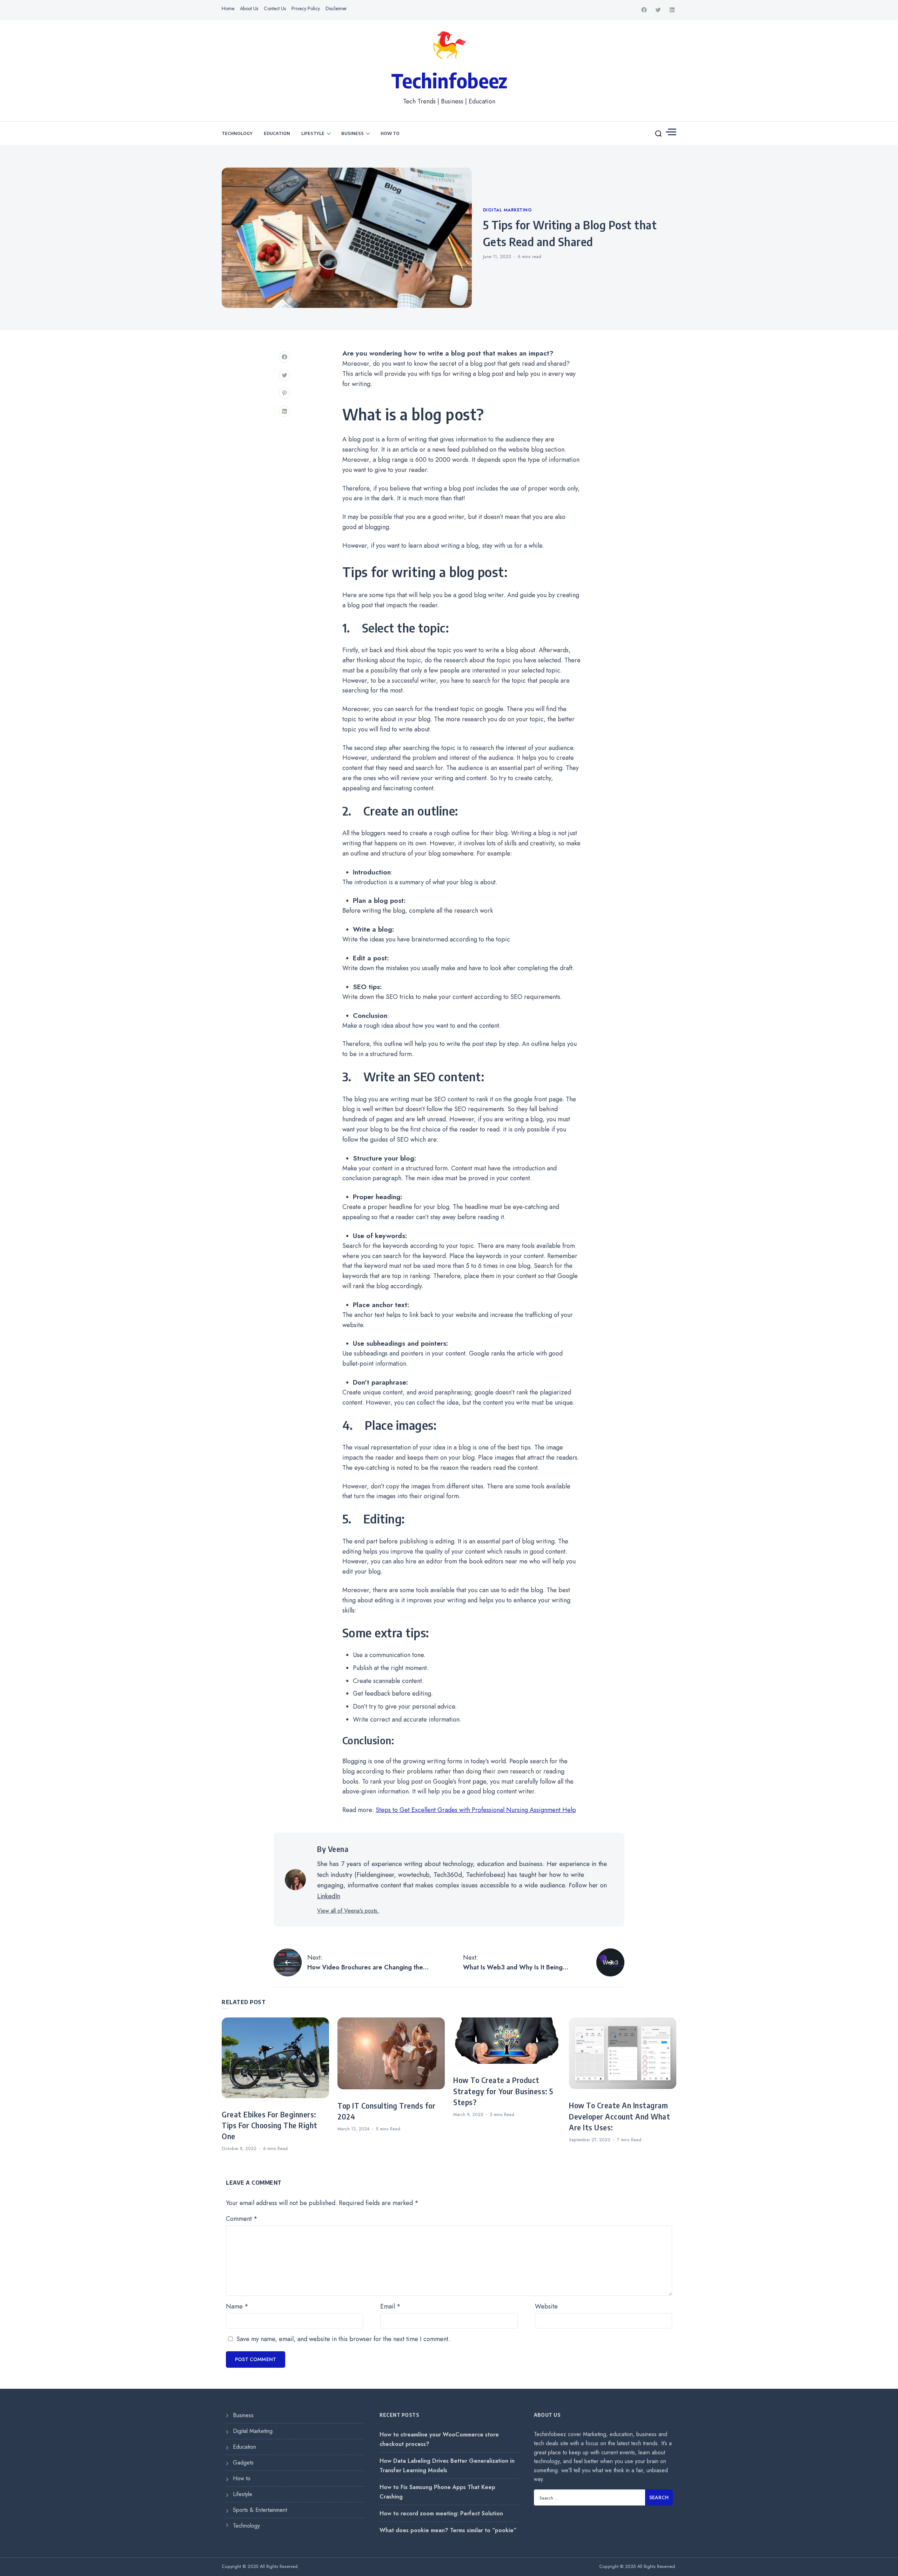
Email (390, 2306)
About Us (249, 8)
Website (546, 2306)
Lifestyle (313, 133)
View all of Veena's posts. (348, 1911)
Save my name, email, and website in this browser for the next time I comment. (343, 2339)
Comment (242, 2219)
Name (237, 2306)
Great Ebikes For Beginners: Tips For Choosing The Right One (270, 2125)
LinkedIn (329, 1896)
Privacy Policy (306, 8)
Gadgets (243, 2463)
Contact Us (275, 8)
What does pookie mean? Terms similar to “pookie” (448, 2530)
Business (353, 133)
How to (390, 133)
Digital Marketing (508, 210)
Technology (237, 133)
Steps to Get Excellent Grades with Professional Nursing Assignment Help (476, 1810)
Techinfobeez (449, 80)
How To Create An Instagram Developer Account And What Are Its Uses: (619, 2116)
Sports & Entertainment (260, 2510)
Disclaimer (336, 8)
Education (277, 133)
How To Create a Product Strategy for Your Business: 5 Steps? (503, 2091)
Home (228, 8)
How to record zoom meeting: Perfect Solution (441, 2513)
